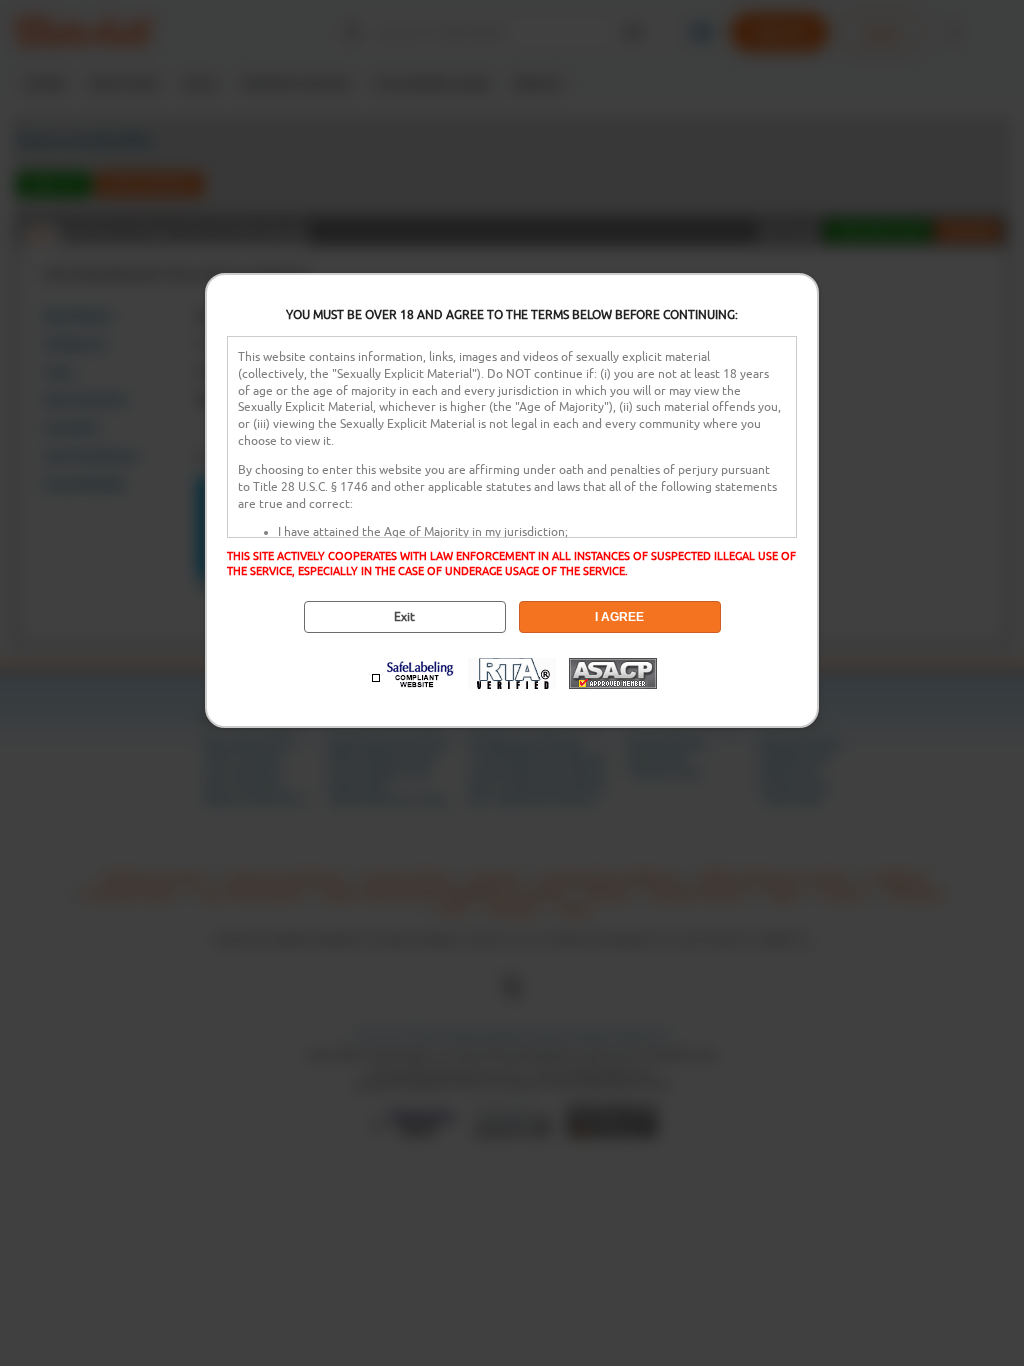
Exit (404, 617)
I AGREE (619, 617)
